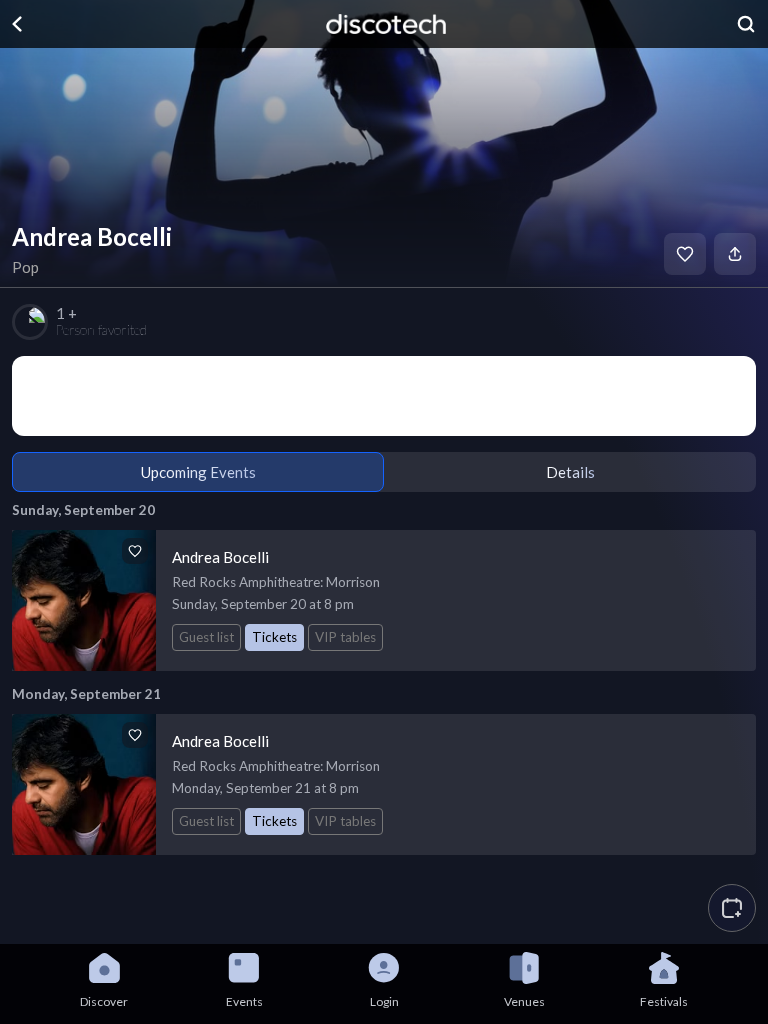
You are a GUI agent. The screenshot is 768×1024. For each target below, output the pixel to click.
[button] (732, 908)
